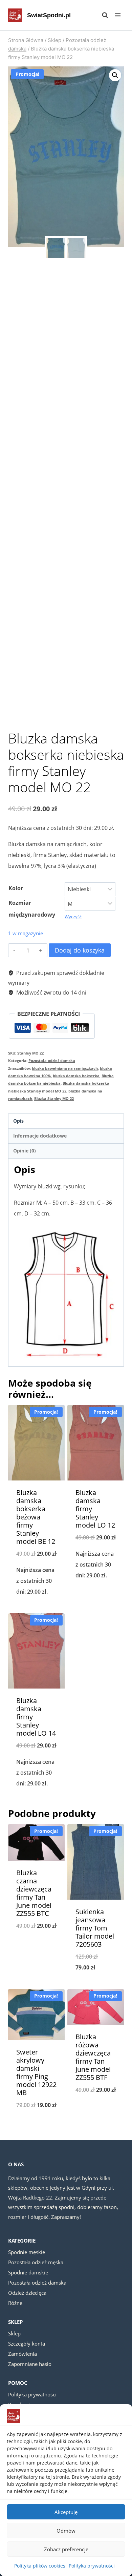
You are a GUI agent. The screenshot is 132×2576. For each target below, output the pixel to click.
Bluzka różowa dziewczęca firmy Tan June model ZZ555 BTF (93, 2057)
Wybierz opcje (36, 1609)
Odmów (66, 2531)
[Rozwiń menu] (118, 15)
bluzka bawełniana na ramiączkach (65, 1068)
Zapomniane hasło (30, 2364)
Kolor (16, 888)
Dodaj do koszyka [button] (96, 1593)
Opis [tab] (18, 1121)
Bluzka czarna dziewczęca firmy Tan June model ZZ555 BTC (34, 1893)
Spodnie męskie (27, 2252)
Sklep (14, 2333)
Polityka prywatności (92, 2566)
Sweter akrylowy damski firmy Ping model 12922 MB (36, 2072)
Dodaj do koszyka (80, 950)
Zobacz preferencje (66, 2549)
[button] (115, 75)
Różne (15, 2303)
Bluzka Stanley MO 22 (54, 1098)
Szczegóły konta (27, 2344)
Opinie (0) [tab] (25, 1151)
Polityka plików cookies (40, 2566)
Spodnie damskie (28, 2272)
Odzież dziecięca (27, 2293)
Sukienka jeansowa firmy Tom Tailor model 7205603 (95, 1928)
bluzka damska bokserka (76, 1076)
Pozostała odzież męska (36, 2262)
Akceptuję (66, 2512)
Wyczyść (73, 917)
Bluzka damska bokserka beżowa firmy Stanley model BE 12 (36, 1517)
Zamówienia (23, 2354)
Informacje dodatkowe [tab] (40, 1136)
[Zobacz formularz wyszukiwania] (102, 15)
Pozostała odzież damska (52, 1060)
